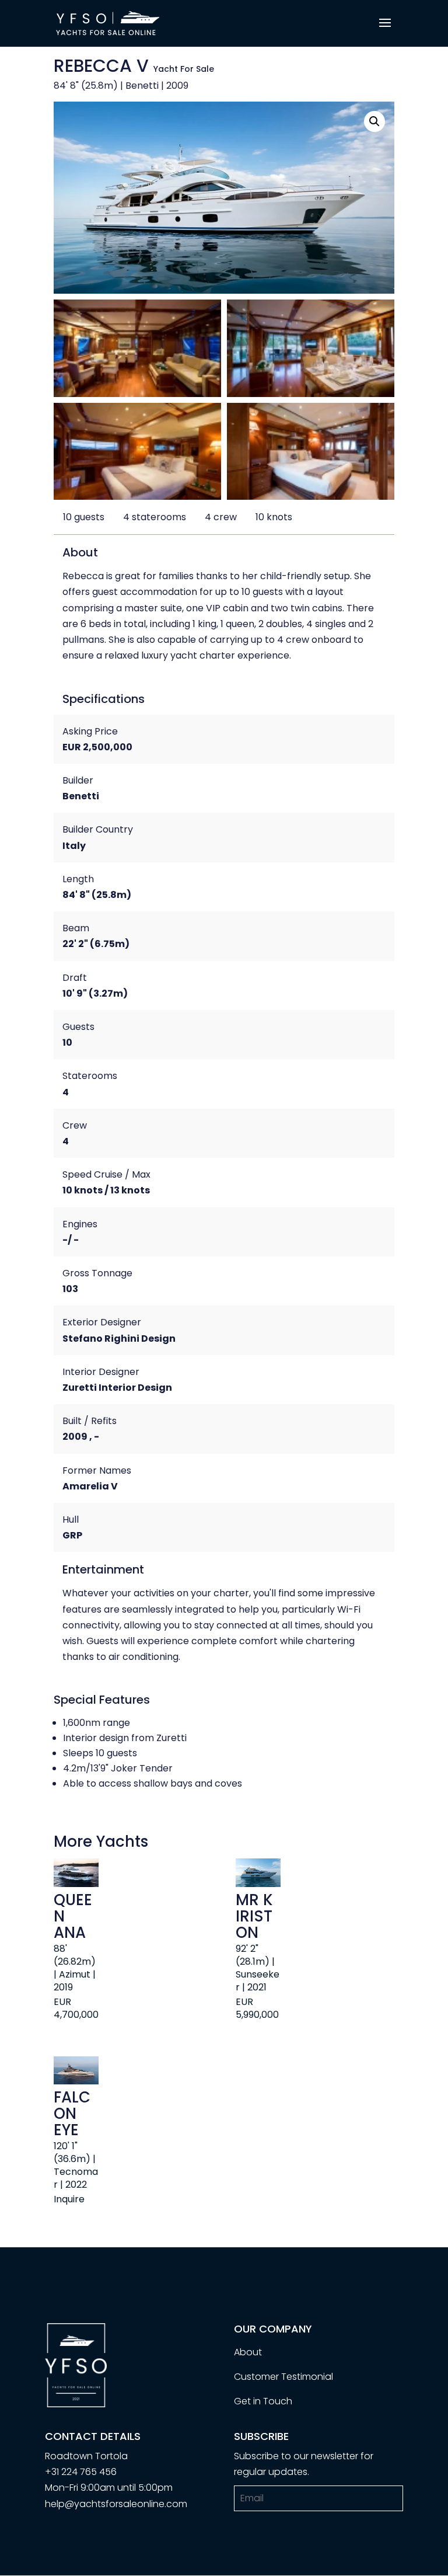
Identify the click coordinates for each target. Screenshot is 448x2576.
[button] (374, 121)
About (248, 2352)
